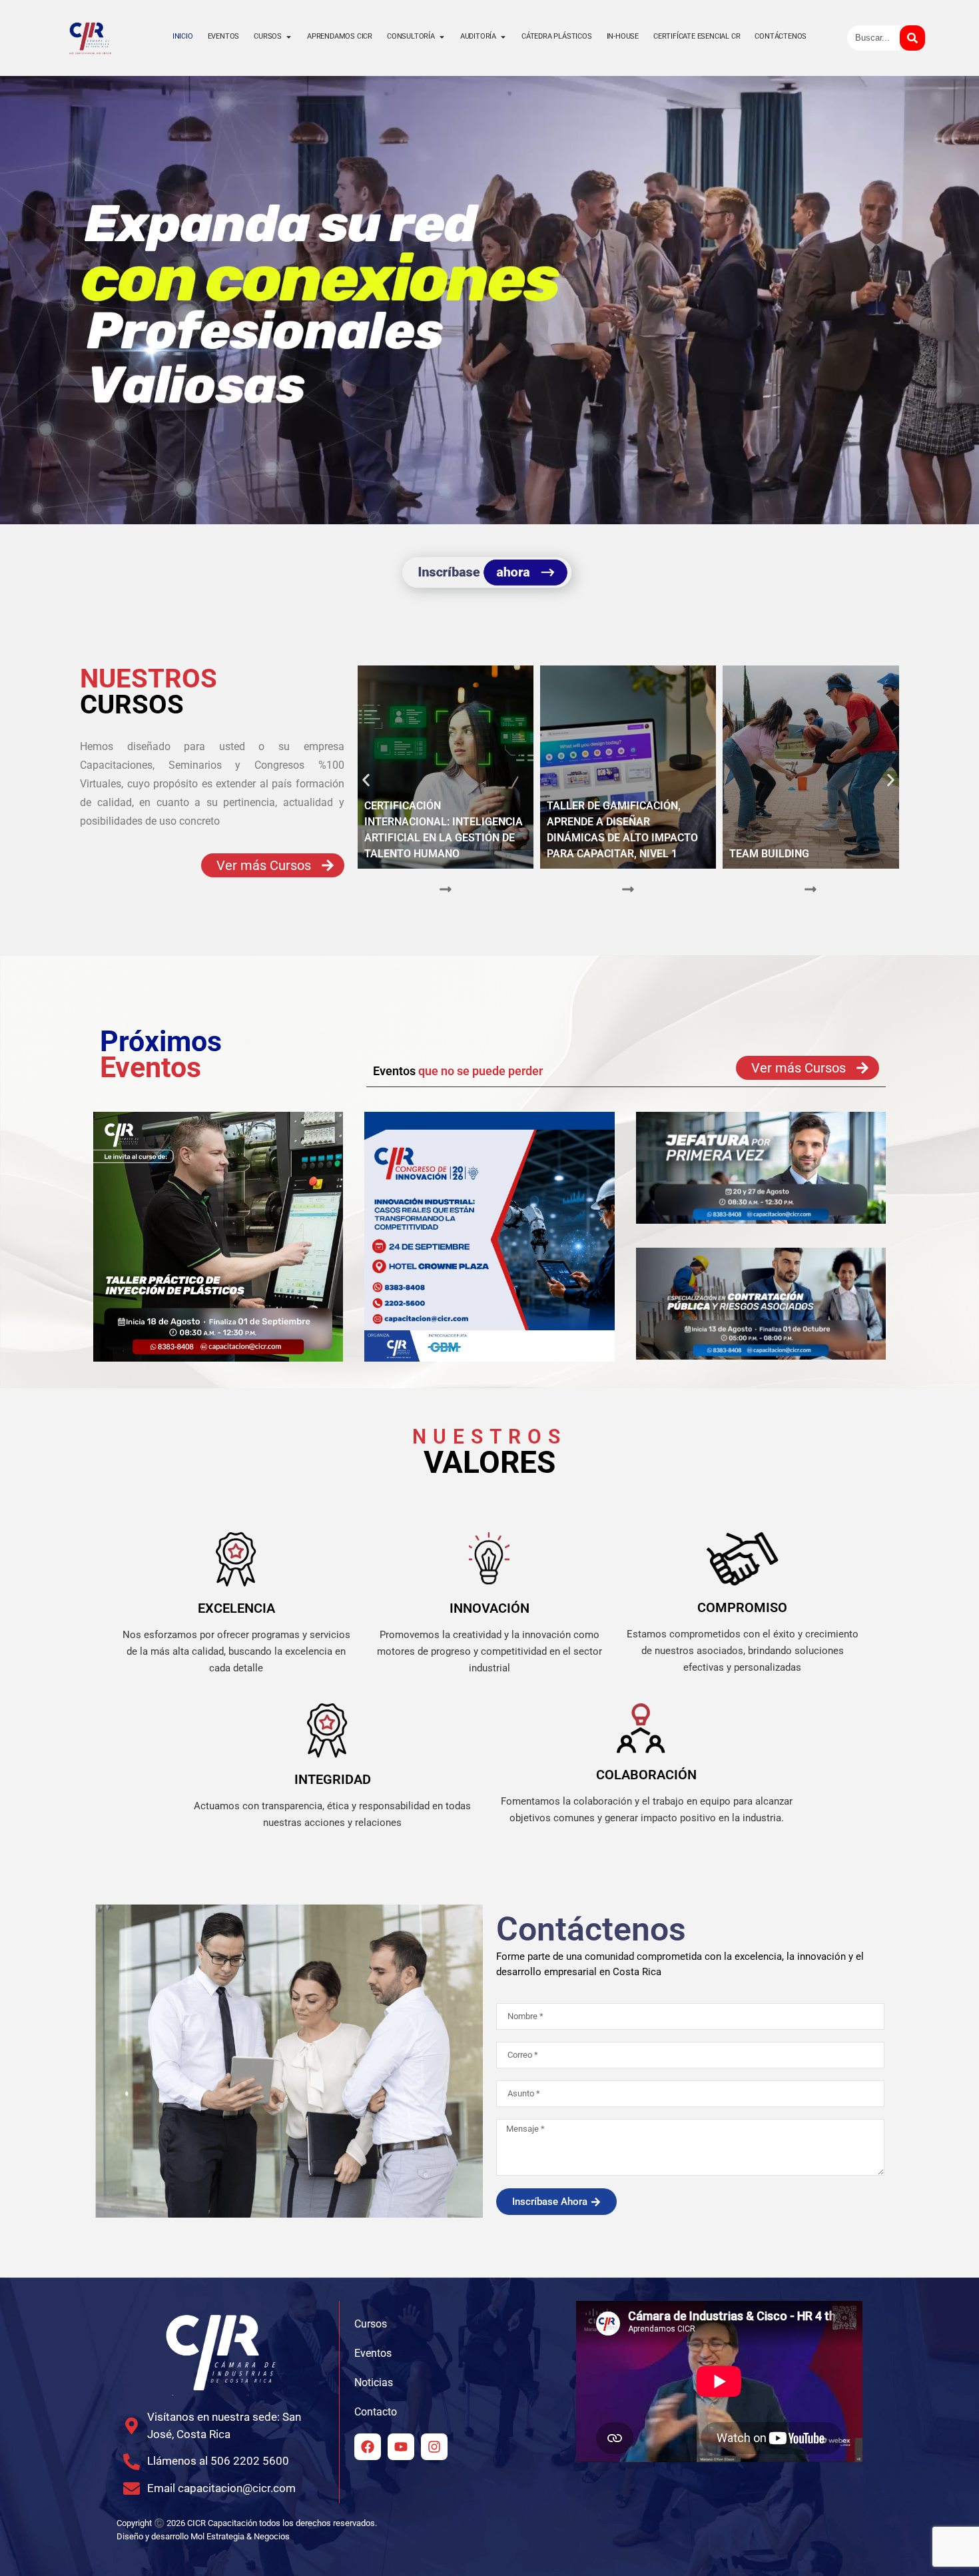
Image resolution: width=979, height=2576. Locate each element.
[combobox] (873, 38)
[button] (366, 780)
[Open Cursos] (289, 37)
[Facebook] (368, 2447)
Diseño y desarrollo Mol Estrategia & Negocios (203, 2536)
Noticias (374, 2382)
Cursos (371, 2324)
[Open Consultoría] (442, 37)
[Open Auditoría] (503, 37)
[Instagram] (434, 2447)
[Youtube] (401, 2447)
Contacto (376, 2412)
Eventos (373, 2353)
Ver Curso (445, 905)
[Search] (912, 38)
